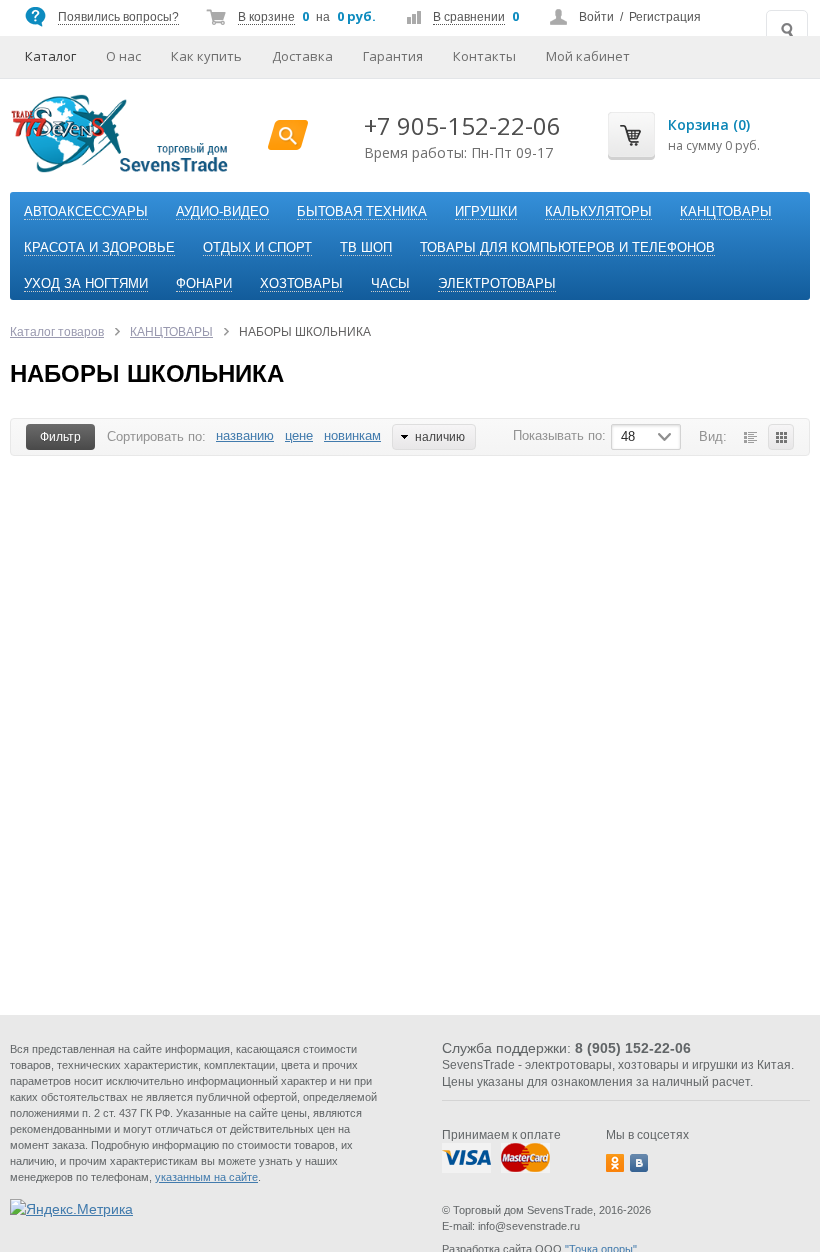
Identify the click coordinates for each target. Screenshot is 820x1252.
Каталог (50, 56)
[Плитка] (781, 437)
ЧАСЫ (390, 283)
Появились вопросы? (118, 17)
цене (299, 435)
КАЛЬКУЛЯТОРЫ (598, 211)
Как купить (206, 56)
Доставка (302, 56)
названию (245, 435)
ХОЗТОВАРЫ (301, 283)
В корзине (266, 17)
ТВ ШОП (366, 247)
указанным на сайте (206, 1177)
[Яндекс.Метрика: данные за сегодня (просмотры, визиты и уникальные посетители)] (71, 1209)
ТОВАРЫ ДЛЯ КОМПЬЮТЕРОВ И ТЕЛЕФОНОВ (567, 247)
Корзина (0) (709, 124)
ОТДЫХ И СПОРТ (257, 247)
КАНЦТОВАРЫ (726, 211)
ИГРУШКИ (486, 211)
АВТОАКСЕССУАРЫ (86, 211)
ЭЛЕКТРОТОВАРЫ (497, 283)
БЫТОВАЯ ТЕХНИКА (362, 211)
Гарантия (393, 56)
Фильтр (60, 437)
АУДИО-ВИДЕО (222, 211)
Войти (596, 17)
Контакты (484, 56)
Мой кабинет (588, 56)
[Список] (750, 437)
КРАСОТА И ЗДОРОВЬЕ (99, 247)
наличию (440, 437)
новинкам (352, 435)
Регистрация (665, 17)
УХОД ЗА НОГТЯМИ (86, 283)
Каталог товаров (57, 332)
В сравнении (469, 17)
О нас (123, 56)
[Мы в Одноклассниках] (615, 1163)
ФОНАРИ (204, 283)
